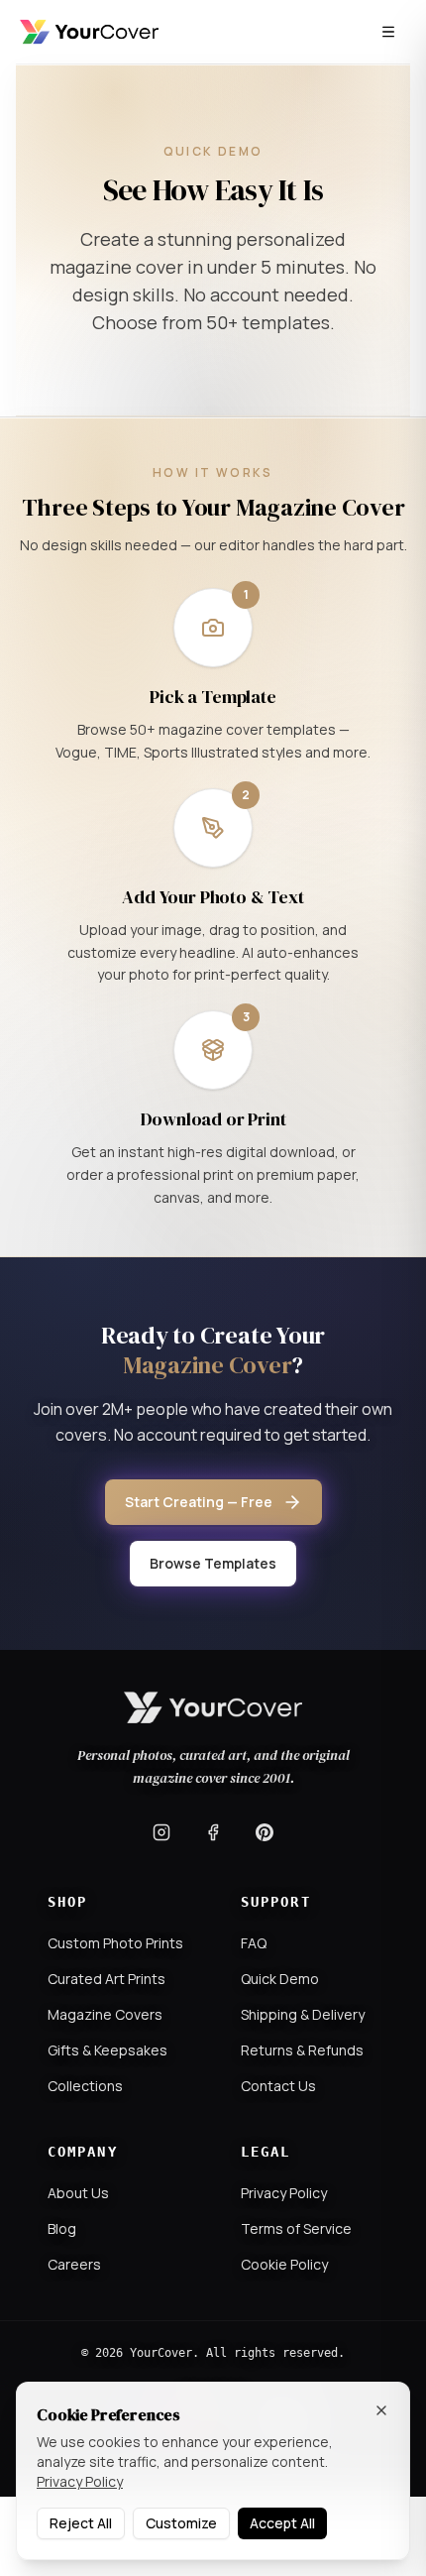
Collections (85, 2086)
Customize (181, 2523)
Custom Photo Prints (115, 1943)
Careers (74, 2264)
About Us (78, 2193)
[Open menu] (388, 32)
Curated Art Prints (106, 1979)
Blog (62, 2228)
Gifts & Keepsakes (107, 2050)
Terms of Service (296, 2228)
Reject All (81, 2523)
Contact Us (278, 2086)
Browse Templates (213, 1563)
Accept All (282, 2523)
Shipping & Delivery (303, 2014)
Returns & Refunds (302, 2050)
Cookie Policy (284, 2264)
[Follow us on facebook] (213, 1832)
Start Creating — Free (199, 1502)
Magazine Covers (105, 2014)
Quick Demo (280, 1979)
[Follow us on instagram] (161, 1832)
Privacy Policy (284, 2193)
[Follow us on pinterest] (265, 1832)
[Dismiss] (381, 2410)
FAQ (254, 1943)
